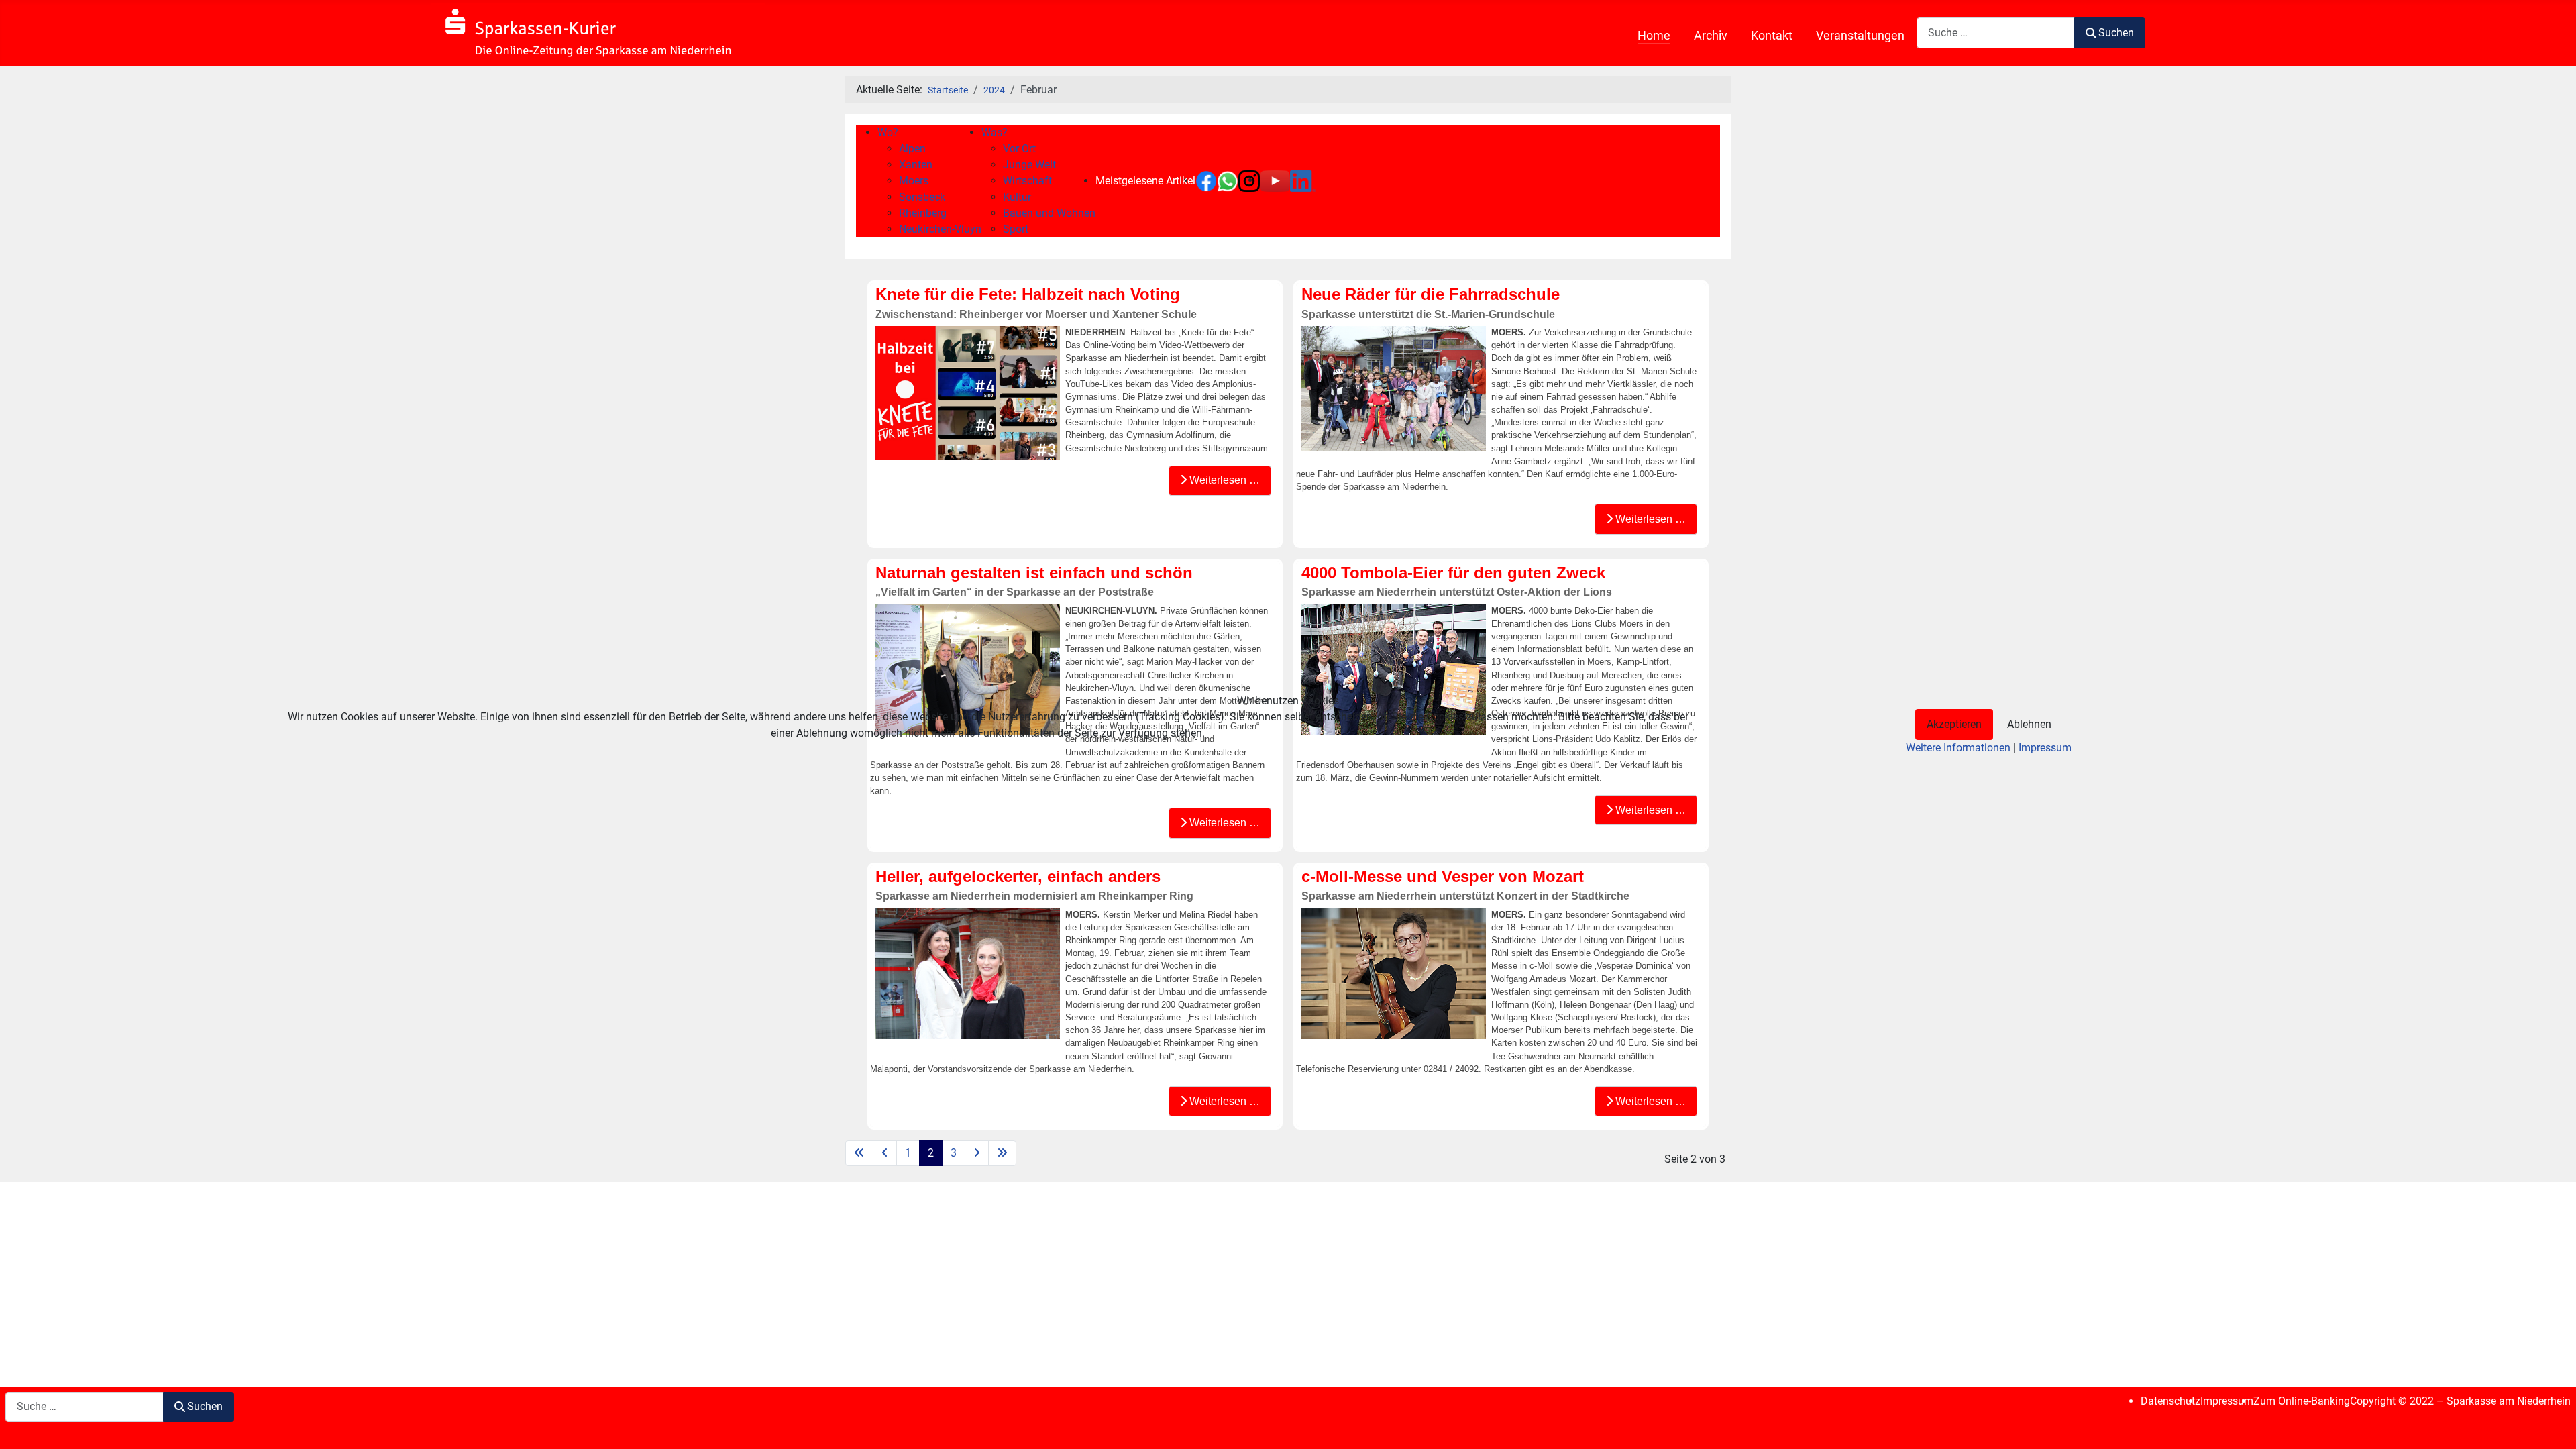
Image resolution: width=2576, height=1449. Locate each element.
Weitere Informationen (1958, 748)
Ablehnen (2029, 724)
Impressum (2045, 748)
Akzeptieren (1954, 724)
